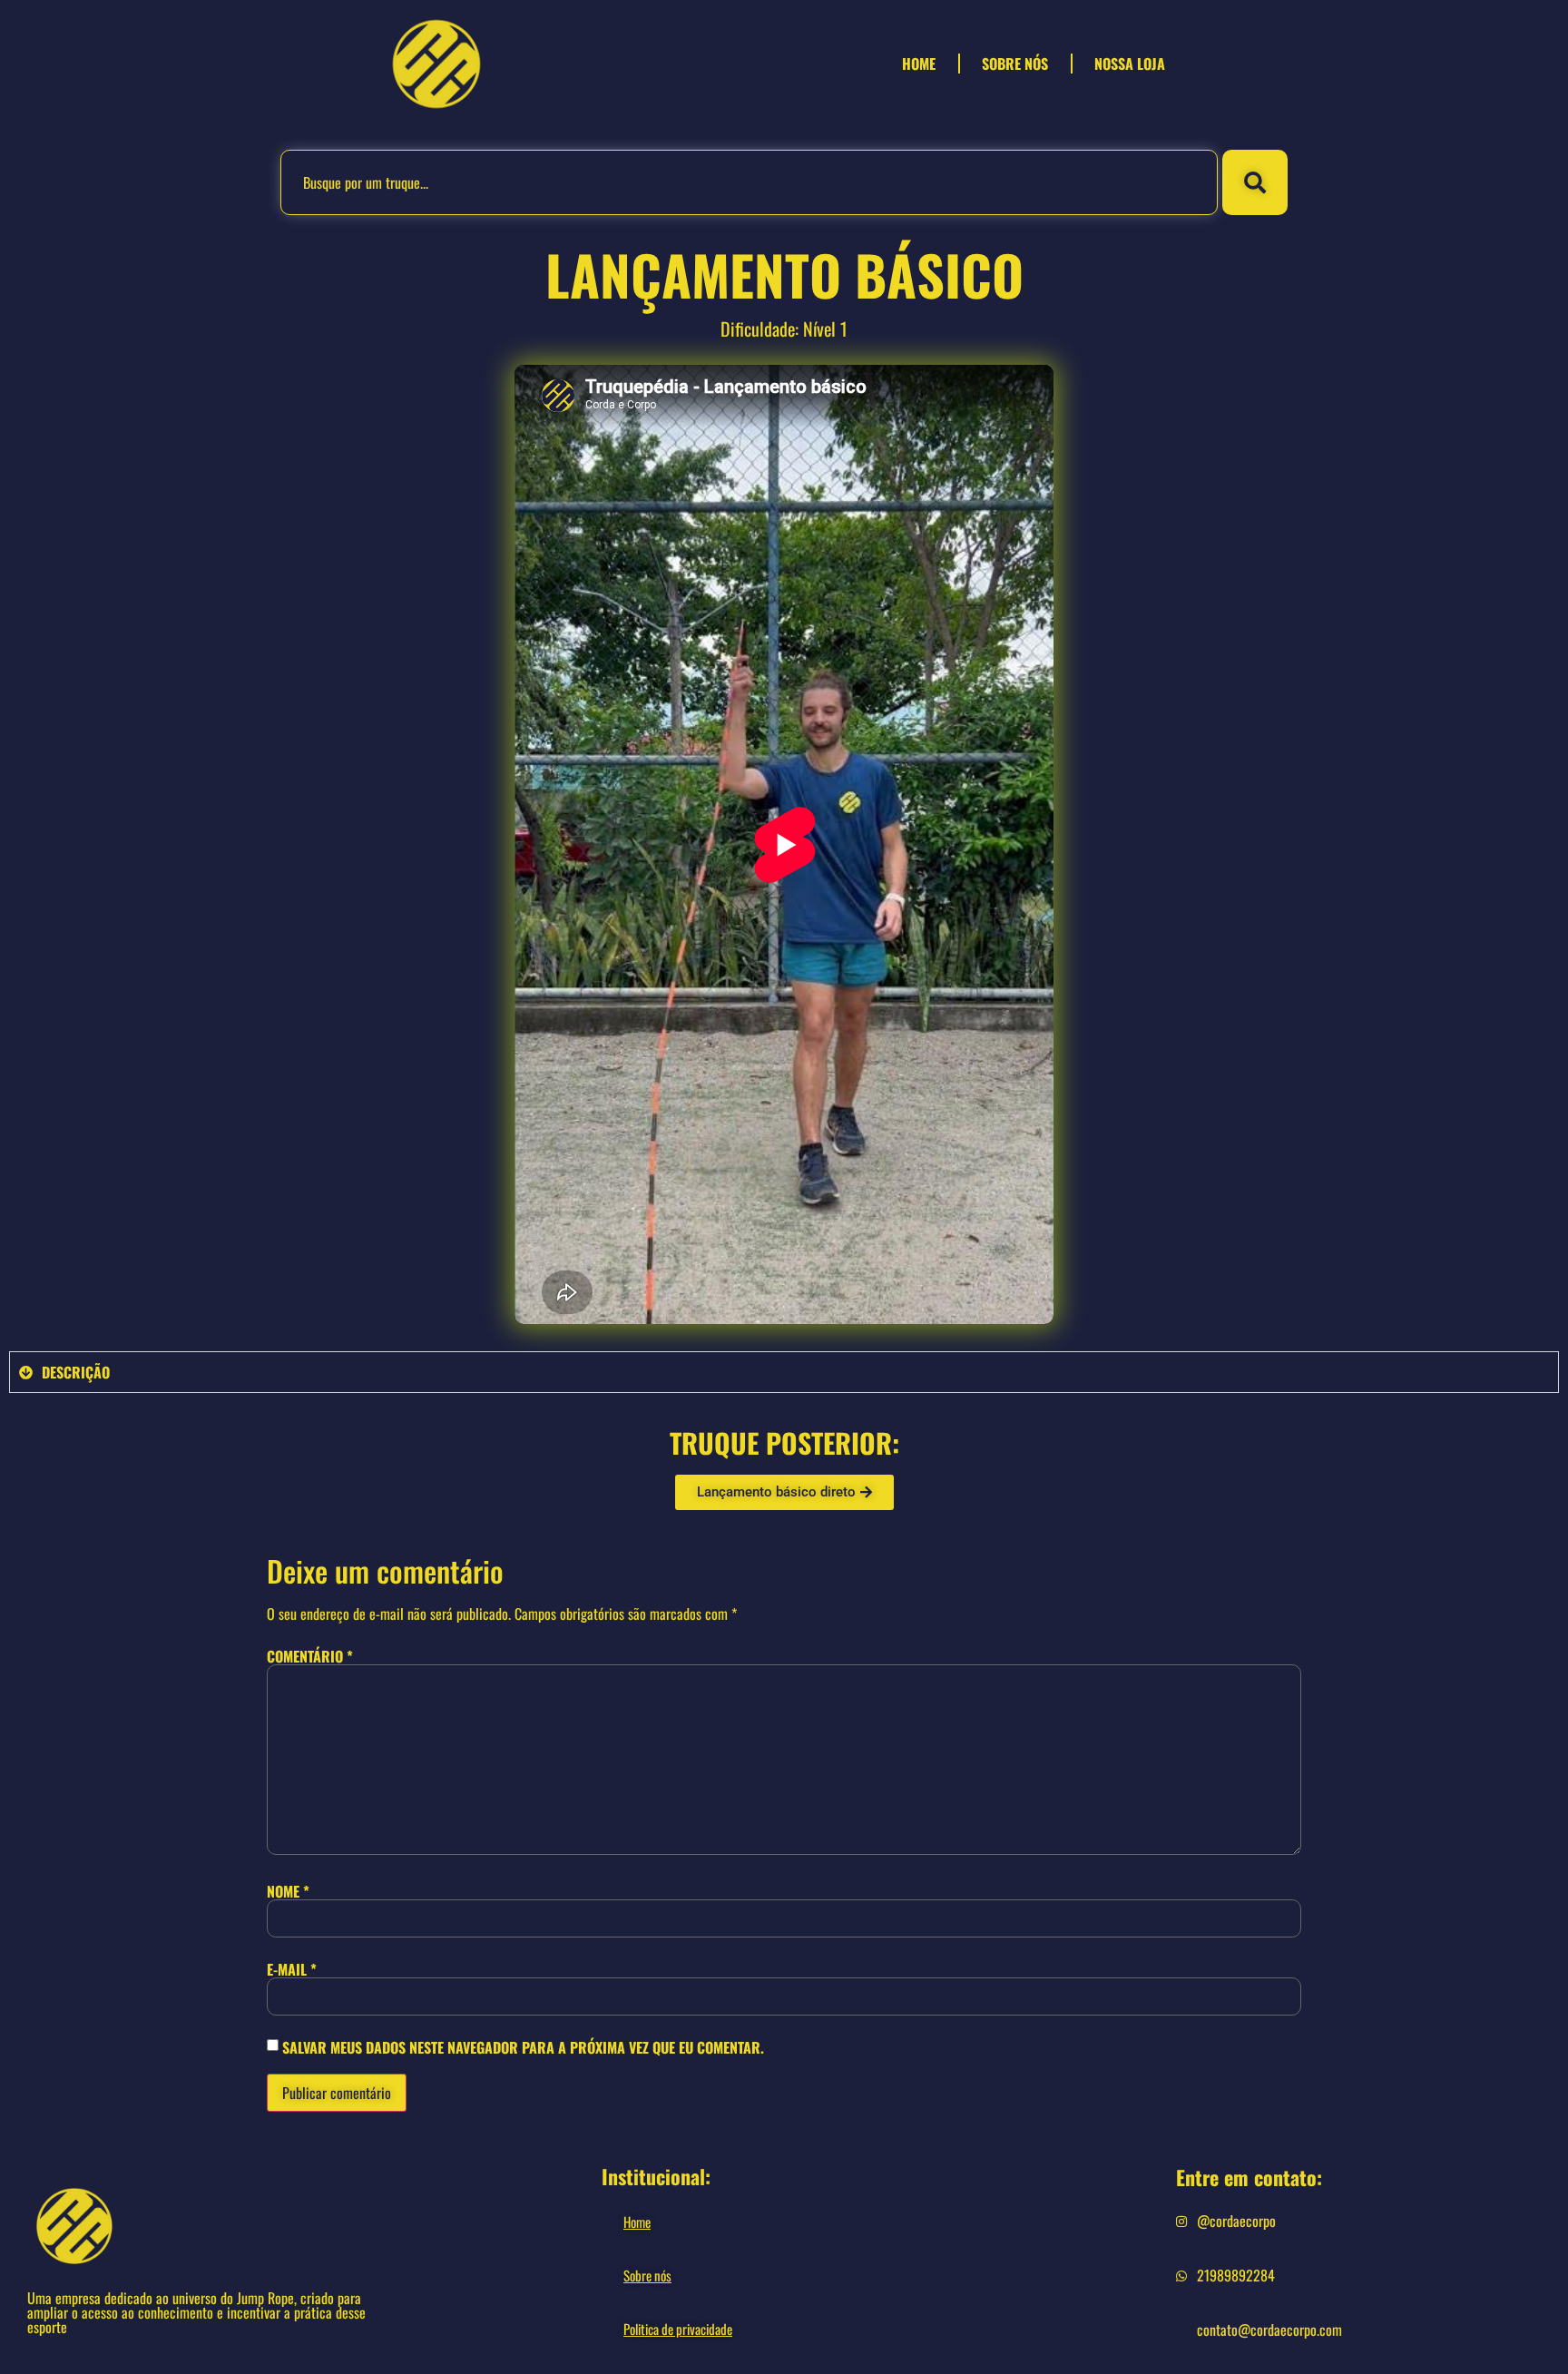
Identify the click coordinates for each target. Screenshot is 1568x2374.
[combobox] (749, 182)
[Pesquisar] (1255, 182)
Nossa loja (1130, 64)
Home (919, 64)
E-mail (292, 1969)
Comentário (310, 1656)
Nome (288, 1891)
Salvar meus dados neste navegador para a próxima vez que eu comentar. (523, 2047)
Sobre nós (1015, 64)
